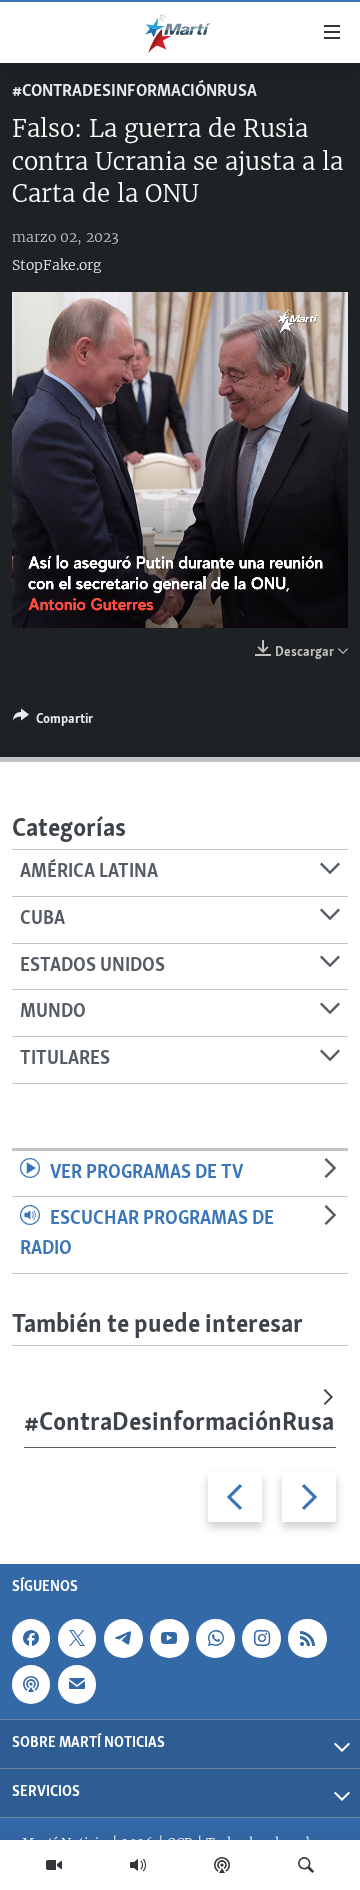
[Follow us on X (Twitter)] (77, 1638)
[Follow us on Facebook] (31, 1638)
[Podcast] (222, 1865)
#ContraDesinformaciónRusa (134, 92)
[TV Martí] (54, 1865)
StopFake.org (56, 265)
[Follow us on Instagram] (261, 1638)
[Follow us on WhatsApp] (215, 1638)
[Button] (53, 722)
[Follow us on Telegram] (123, 1638)
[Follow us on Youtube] (169, 1638)
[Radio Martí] (138, 1865)
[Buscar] (306, 1865)
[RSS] (307, 1638)
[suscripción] (77, 1685)
